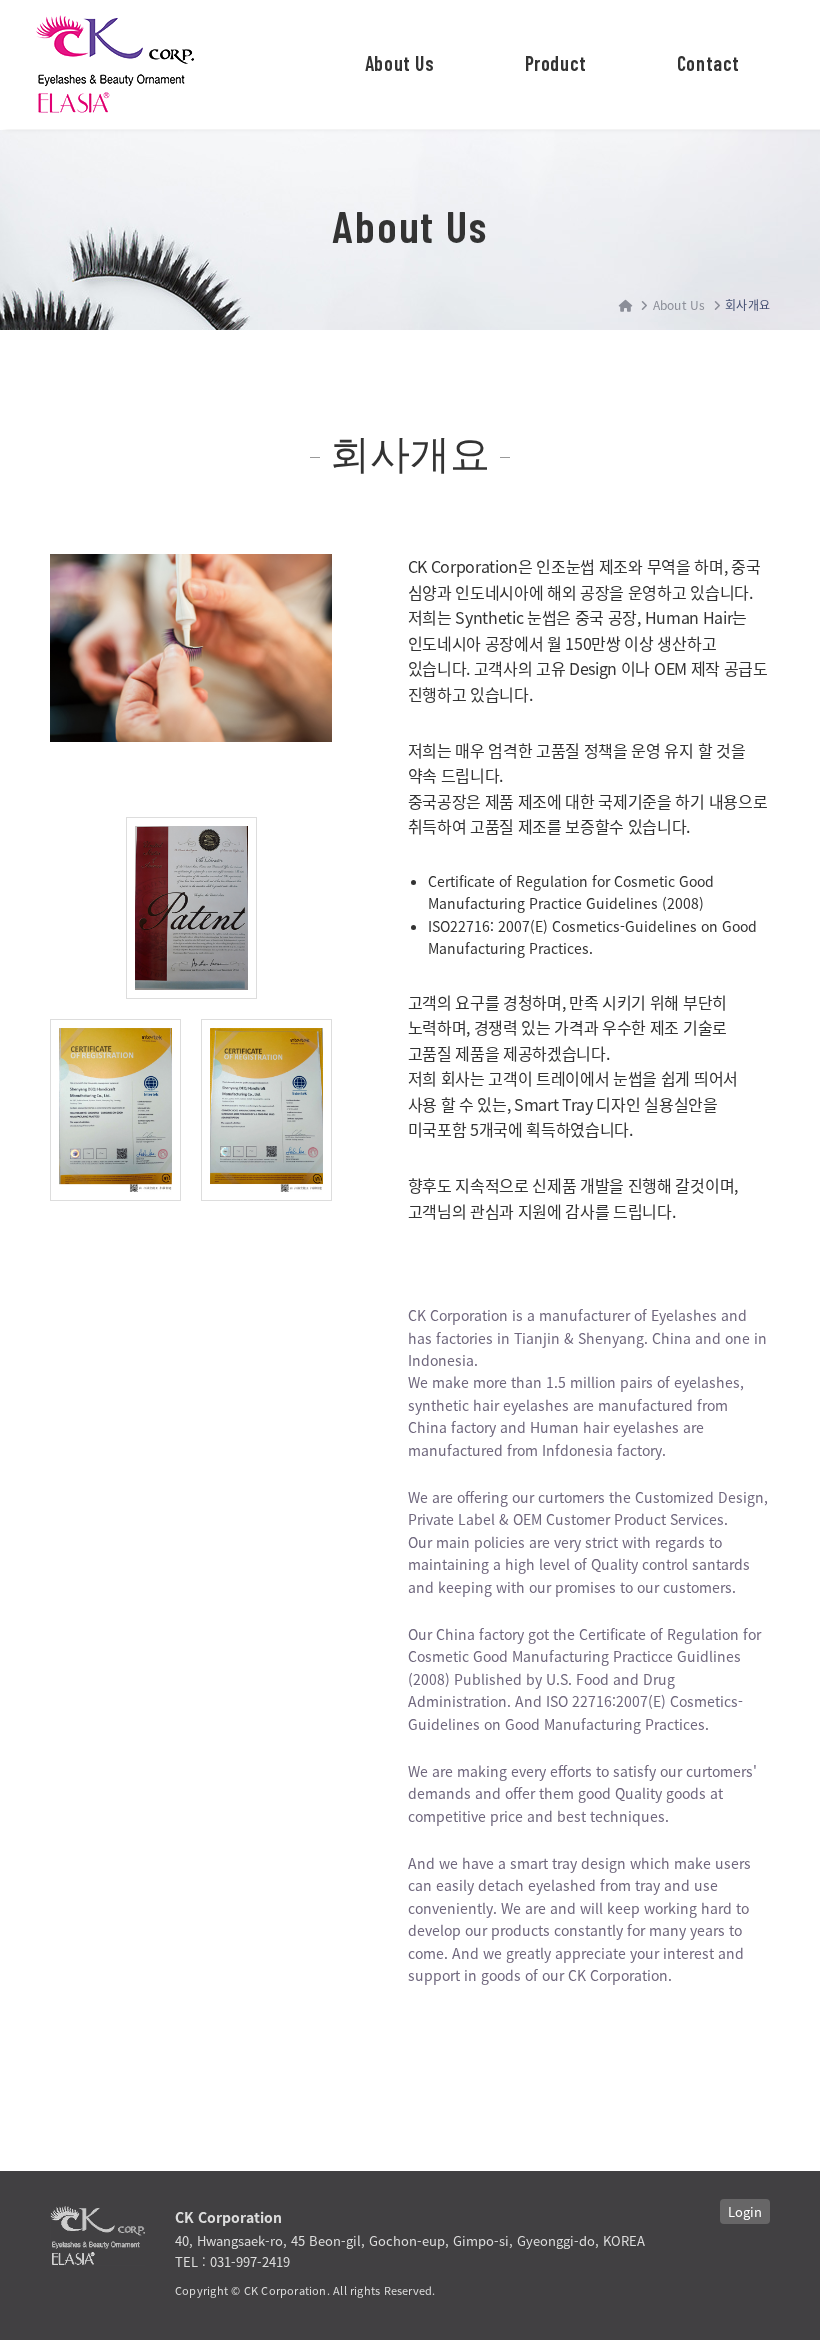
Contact (708, 63)
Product (556, 63)
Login (745, 2211)
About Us (400, 63)
